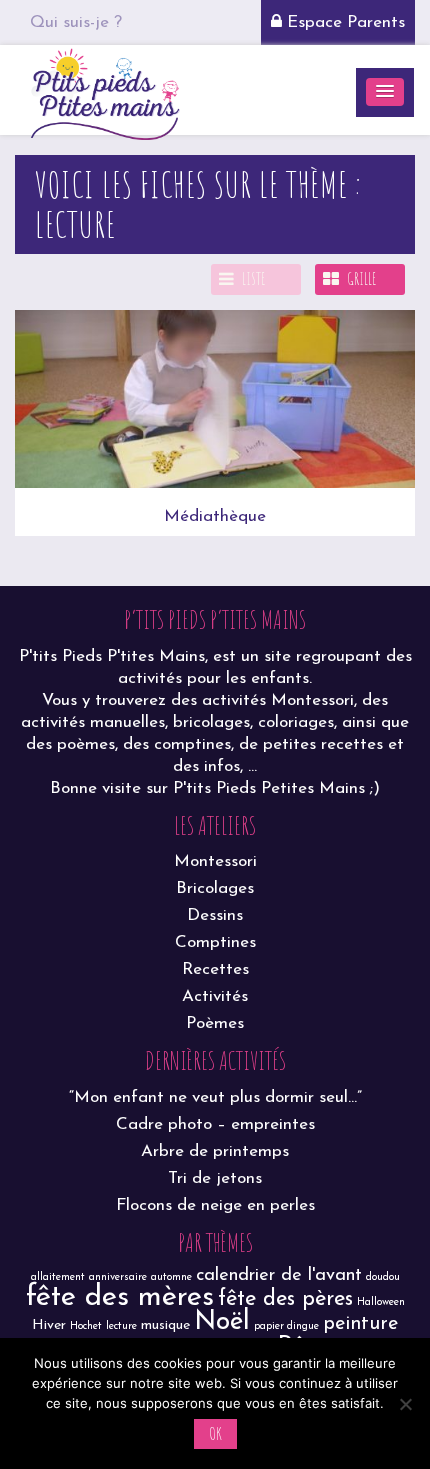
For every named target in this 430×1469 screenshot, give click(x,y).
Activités (215, 996)
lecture (121, 1326)
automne (171, 1277)
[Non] (405, 1404)
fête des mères (120, 1297)
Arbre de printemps (215, 1151)
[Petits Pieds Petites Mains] (105, 91)
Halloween (381, 1302)
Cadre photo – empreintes (215, 1124)
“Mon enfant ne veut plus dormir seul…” (215, 1097)
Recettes (215, 969)
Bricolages (215, 888)
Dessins (215, 915)
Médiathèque (215, 516)
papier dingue (286, 1326)
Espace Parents (343, 22)
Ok (215, 1433)
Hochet (86, 1326)
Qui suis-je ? (76, 22)
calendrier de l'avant (279, 1275)
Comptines (215, 942)
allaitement (58, 1277)
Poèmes (215, 1023)
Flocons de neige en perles (215, 1205)
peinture (360, 1324)
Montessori (215, 861)
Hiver (49, 1325)
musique (165, 1325)
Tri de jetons (215, 1178)
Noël (222, 1322)
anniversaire (118, 1277)
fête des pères (285, 1299)
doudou (383, 1277)
